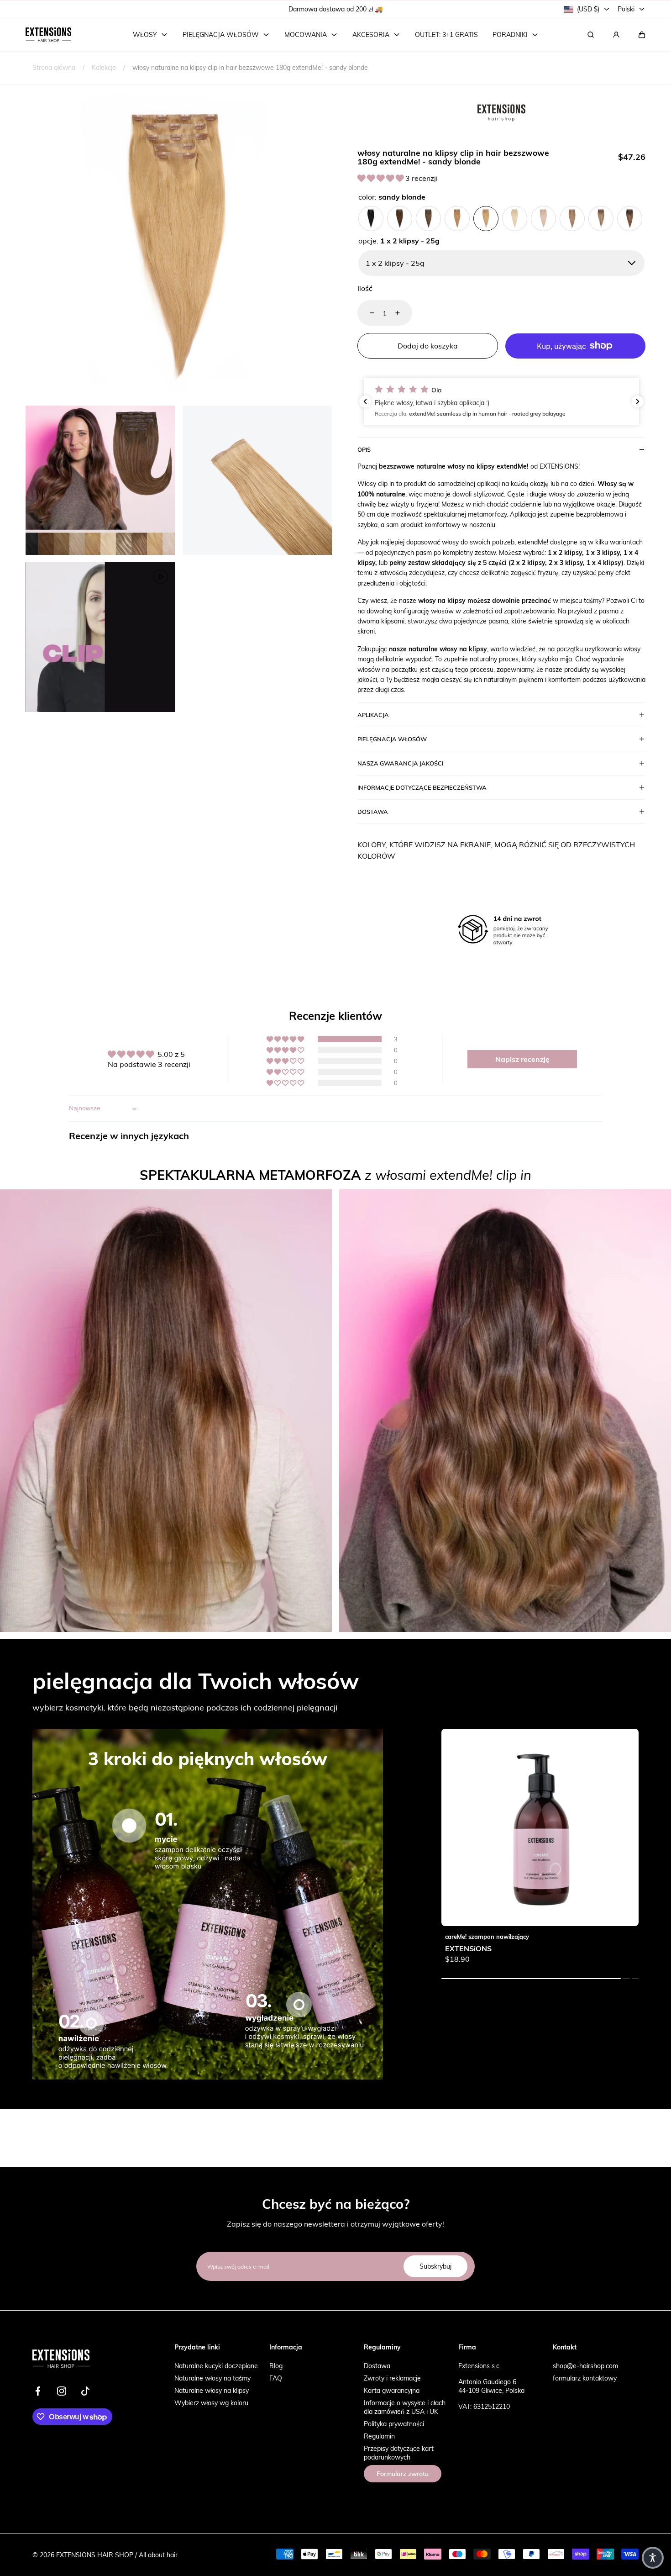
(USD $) (588, 9)
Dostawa (377, 2366)
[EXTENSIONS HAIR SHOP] (48, 35)
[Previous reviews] (365, 401)
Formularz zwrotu (403, 2474)
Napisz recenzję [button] (522, 1059)
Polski (626, 9)
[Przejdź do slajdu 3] (299, 2005)
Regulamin (379, 2436)
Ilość (365, 288)
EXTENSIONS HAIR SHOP (95, 2555)
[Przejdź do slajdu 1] (129, 1825)
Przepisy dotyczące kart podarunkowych (399, 2453)
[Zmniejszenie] (367, 313)
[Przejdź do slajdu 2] (91, 2023)
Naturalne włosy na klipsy (212, 2390)
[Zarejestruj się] (616, 35)
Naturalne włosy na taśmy (212, 2378)
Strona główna (54, 67)
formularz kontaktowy (585, 2378)
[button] (642, 35)
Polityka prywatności (394, 2424)
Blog (276, 2366)
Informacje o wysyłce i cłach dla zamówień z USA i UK (405, 2407)
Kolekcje (104, 67)
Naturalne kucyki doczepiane (216, 2366)
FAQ (276, 2378)
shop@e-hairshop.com (585, 2366)
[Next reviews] (638, 401)
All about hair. (159, 2555)
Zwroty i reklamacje (392, 2378)
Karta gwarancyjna (392, 2390)
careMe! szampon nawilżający (487, 1937)
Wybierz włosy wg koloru (211, 2403)
